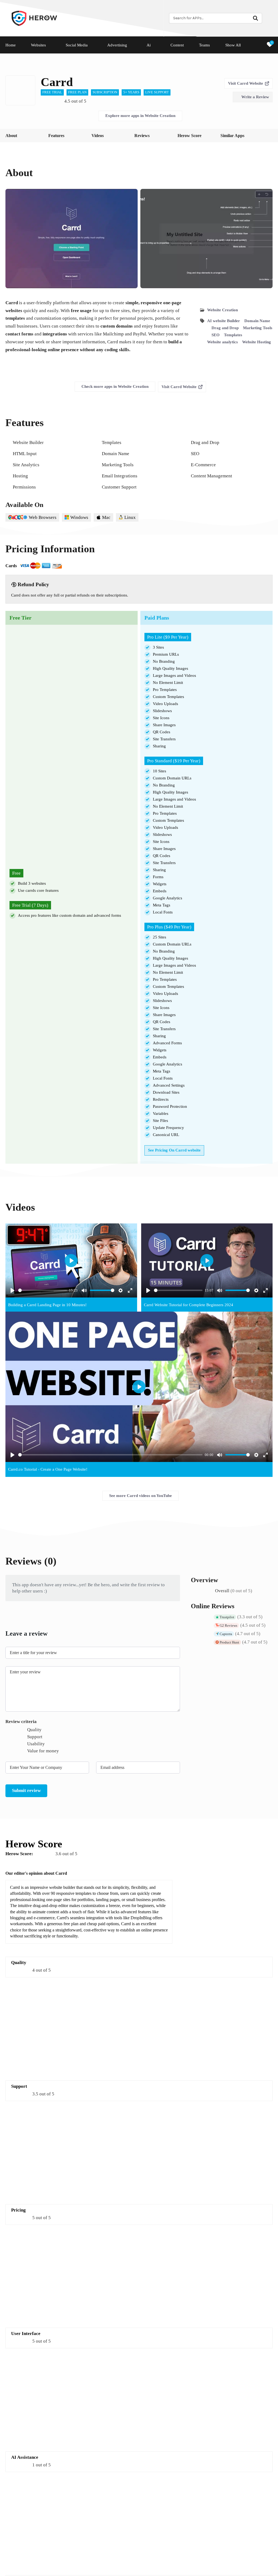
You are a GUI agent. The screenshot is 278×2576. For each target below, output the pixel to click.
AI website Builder (224, 321)
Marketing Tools (258, 328)
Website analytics (222, 342)
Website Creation (222, 310)
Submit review (26, 1790)
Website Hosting (257, 342)
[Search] (255, 18)
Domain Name (257, 321)
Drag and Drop (225, 328)
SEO (216, 335)
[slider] (43, 1290)
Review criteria (21, 1722)
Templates (233, 335)
